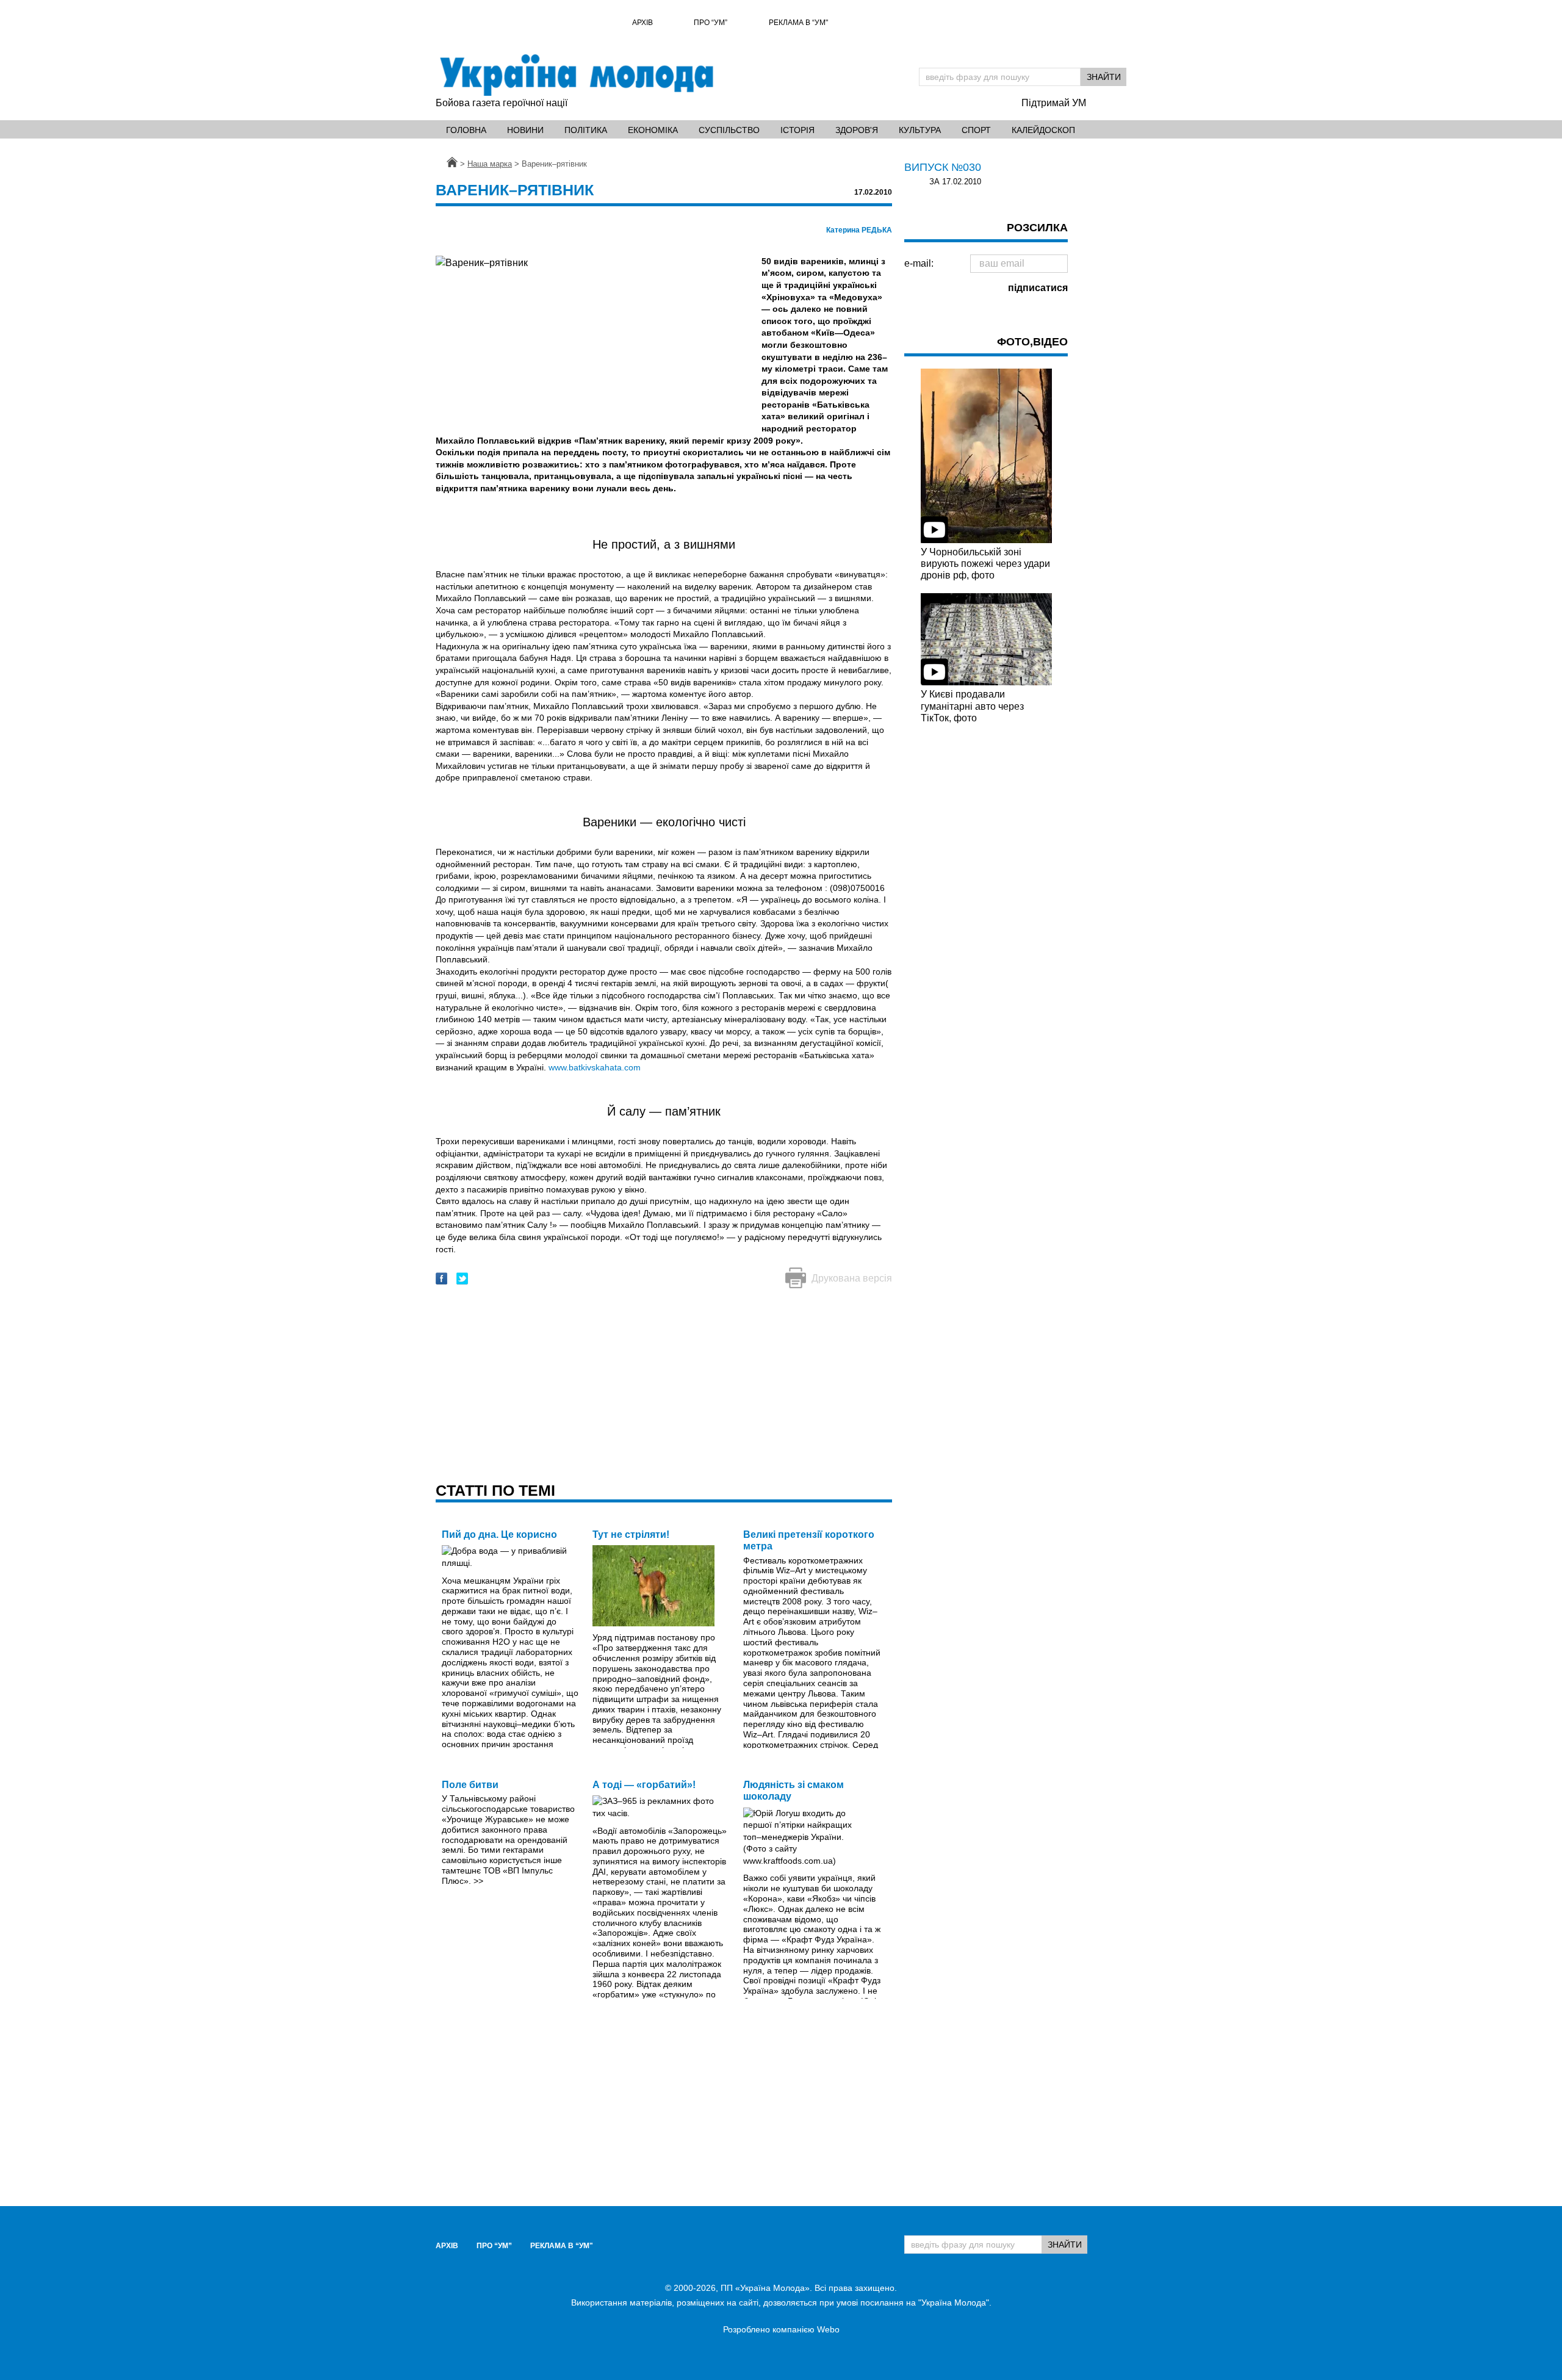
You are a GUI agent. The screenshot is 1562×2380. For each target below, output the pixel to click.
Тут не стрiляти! (631, 1534)
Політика (586, 130)
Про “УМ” (711, 23)
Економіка (653, 130)
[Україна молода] (576, 75)
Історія (797, 130)
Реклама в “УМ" (798, 23)
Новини (525, 130)
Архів (642, 23)
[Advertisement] (664, 1387)
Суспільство (729, 130)
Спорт (976, 130)
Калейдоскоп (1043, 130)
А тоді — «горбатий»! (644, 1785)
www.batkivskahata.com (595, 1067)
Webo (828, 2329)
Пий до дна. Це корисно (499, 1534)
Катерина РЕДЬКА (859, 230)
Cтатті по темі (495, 1490)
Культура (920, 130)
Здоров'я (857, 130)
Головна (466, 130)
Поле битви (470, 1785)
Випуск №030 (943, 167)
